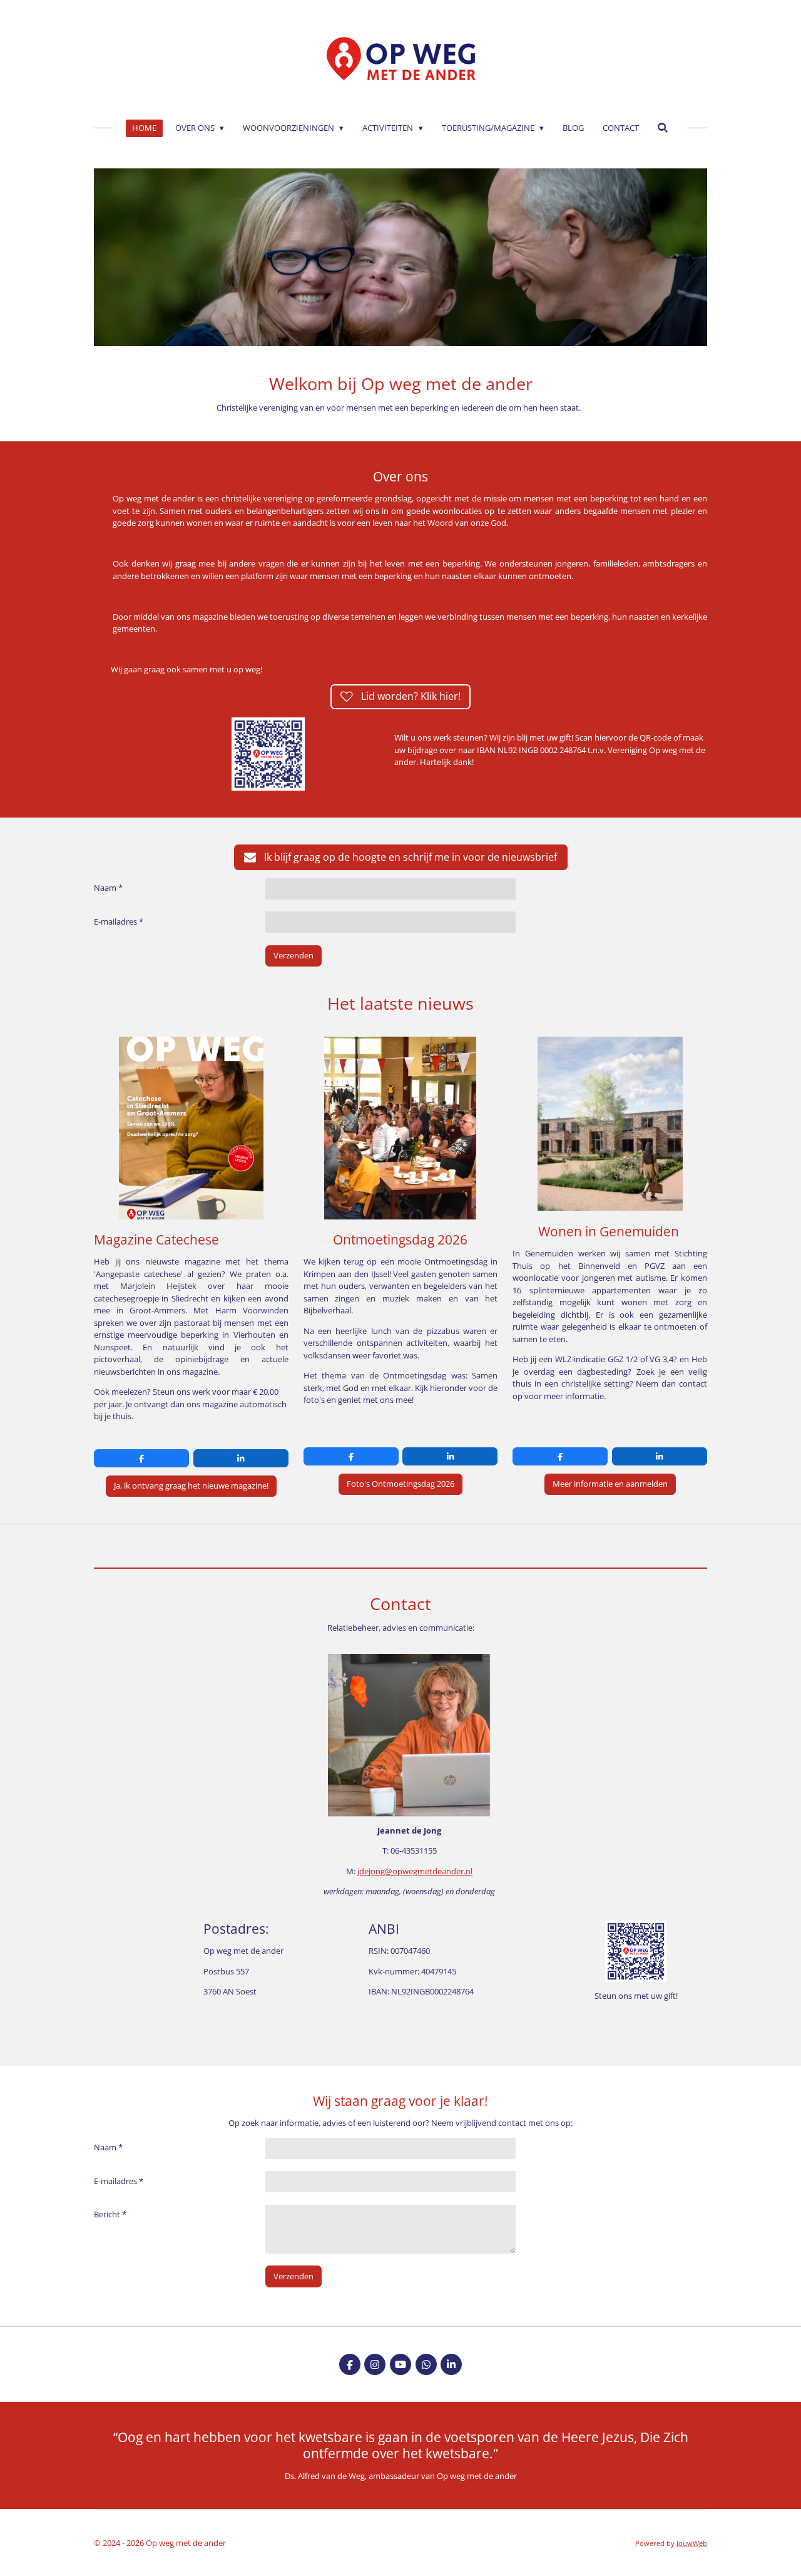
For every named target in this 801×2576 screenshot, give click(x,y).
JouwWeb (692, 2543)
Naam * (108, 888)
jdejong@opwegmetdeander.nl (415, 1871)
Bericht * (110, 2214)
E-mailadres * (119, 921)
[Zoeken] (663, 128)
